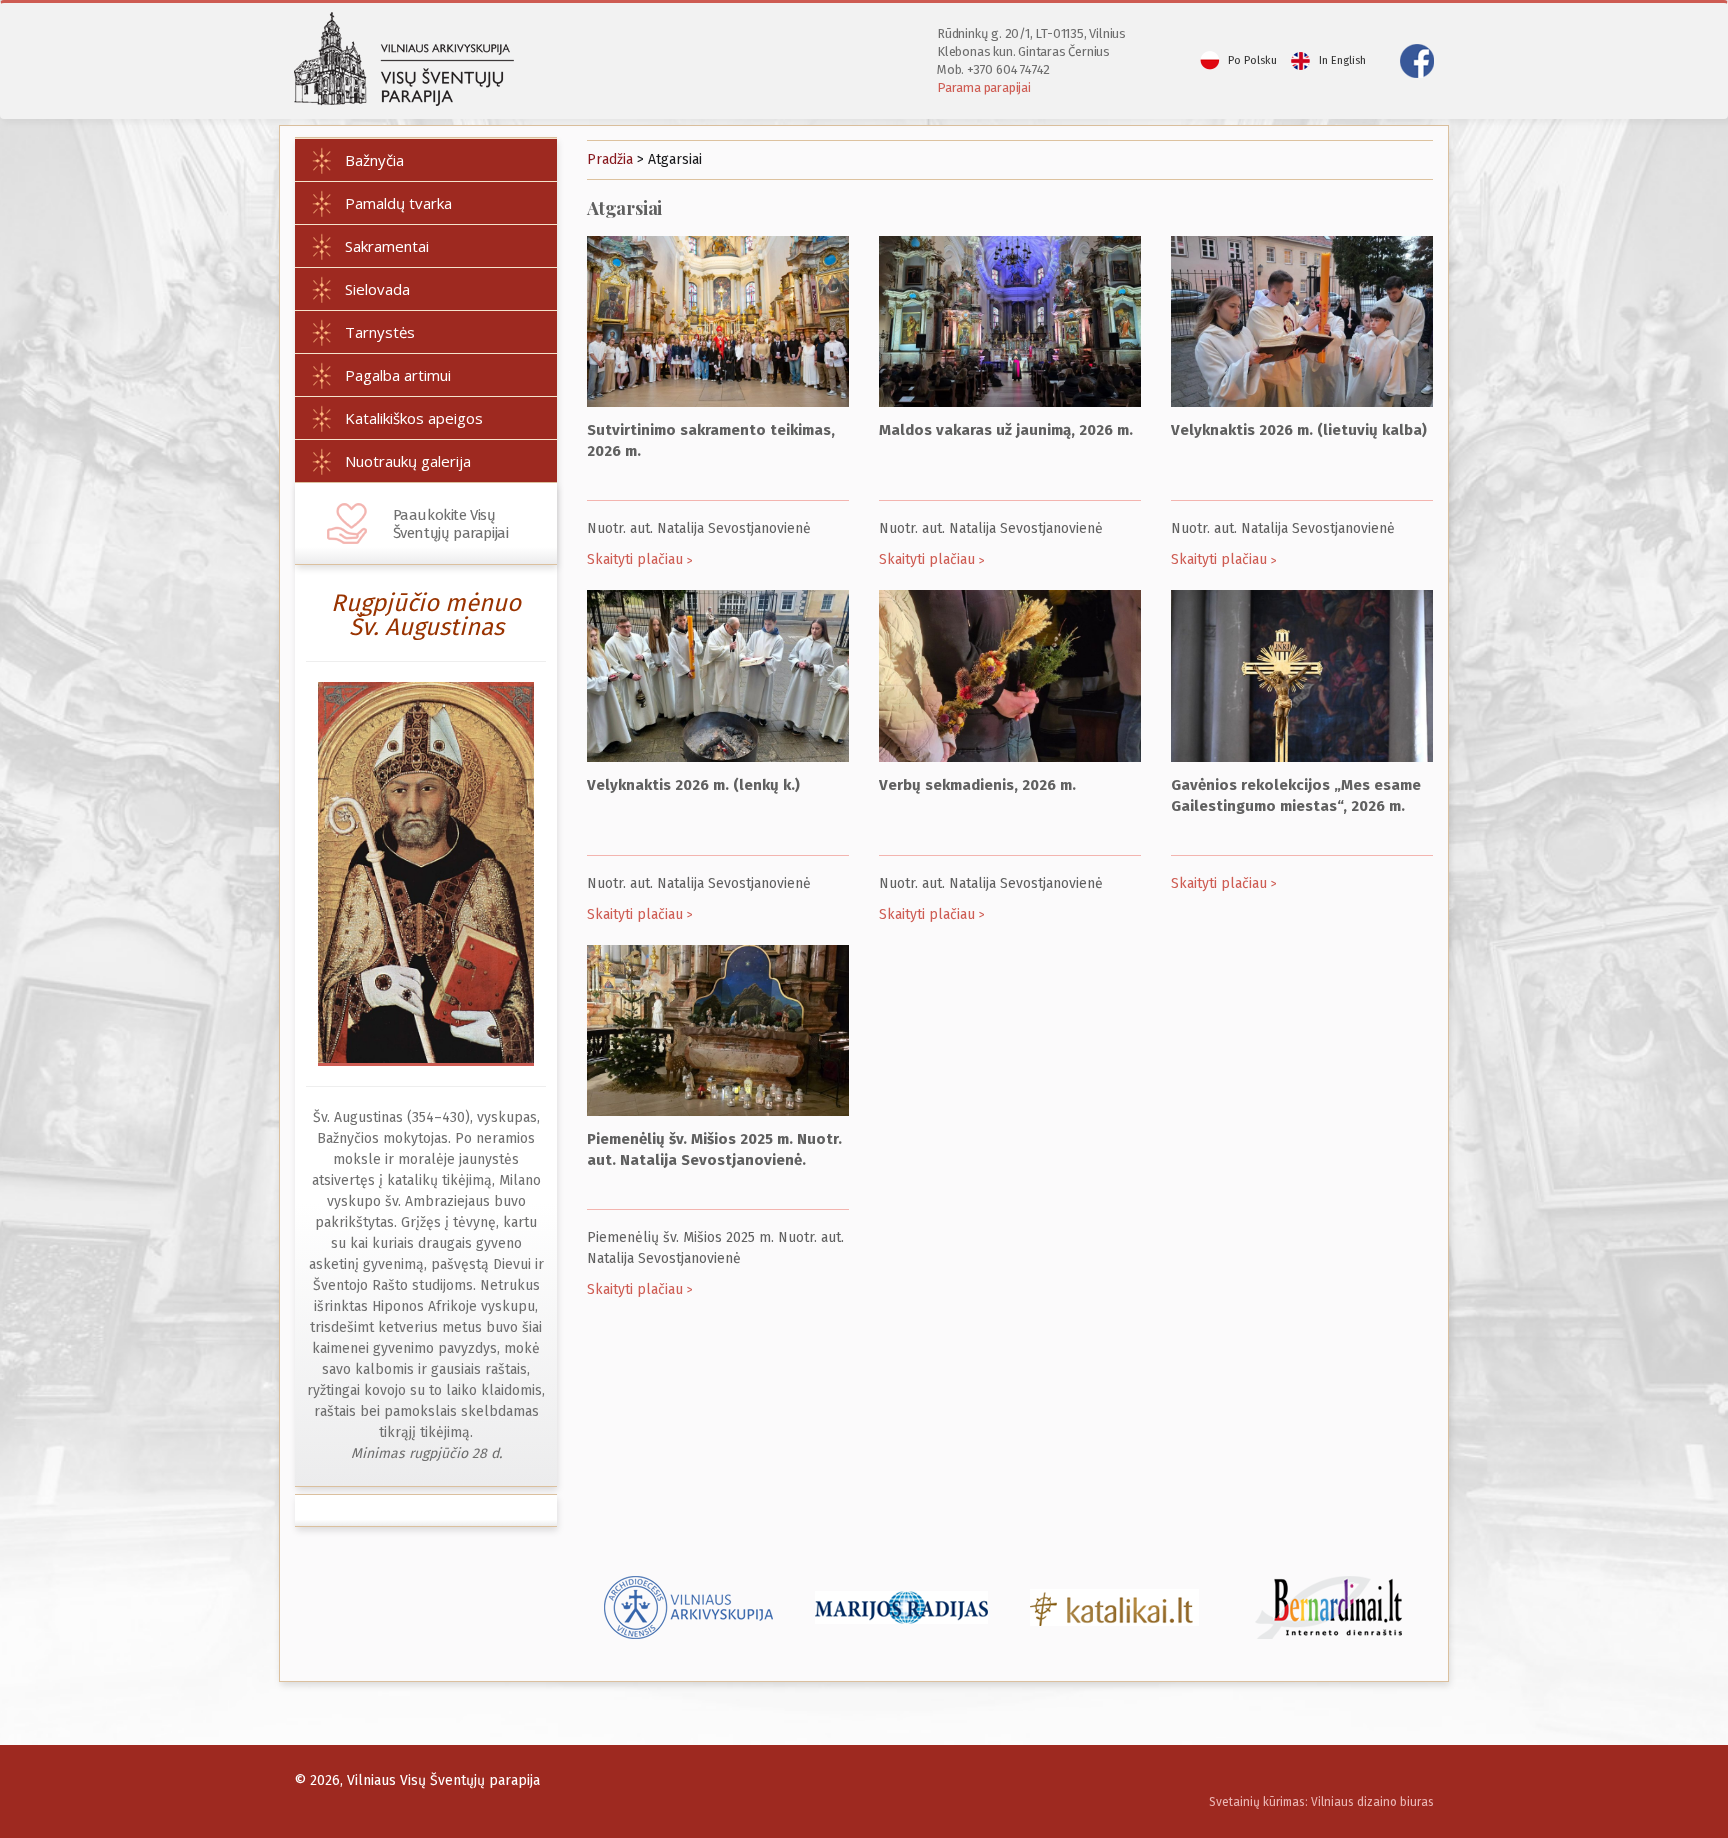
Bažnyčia (374, 160)
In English (1342, 60)
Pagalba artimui (398, 375)
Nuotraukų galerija (408, 461)
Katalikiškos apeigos (414, 418)
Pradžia (610, 159)
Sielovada (377, 289)
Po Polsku (1252, 60)
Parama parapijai (984, 87)
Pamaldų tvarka (398, 203)
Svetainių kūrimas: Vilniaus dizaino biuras (1321, 1802)
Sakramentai (387, 246)
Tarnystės (380, 332)
